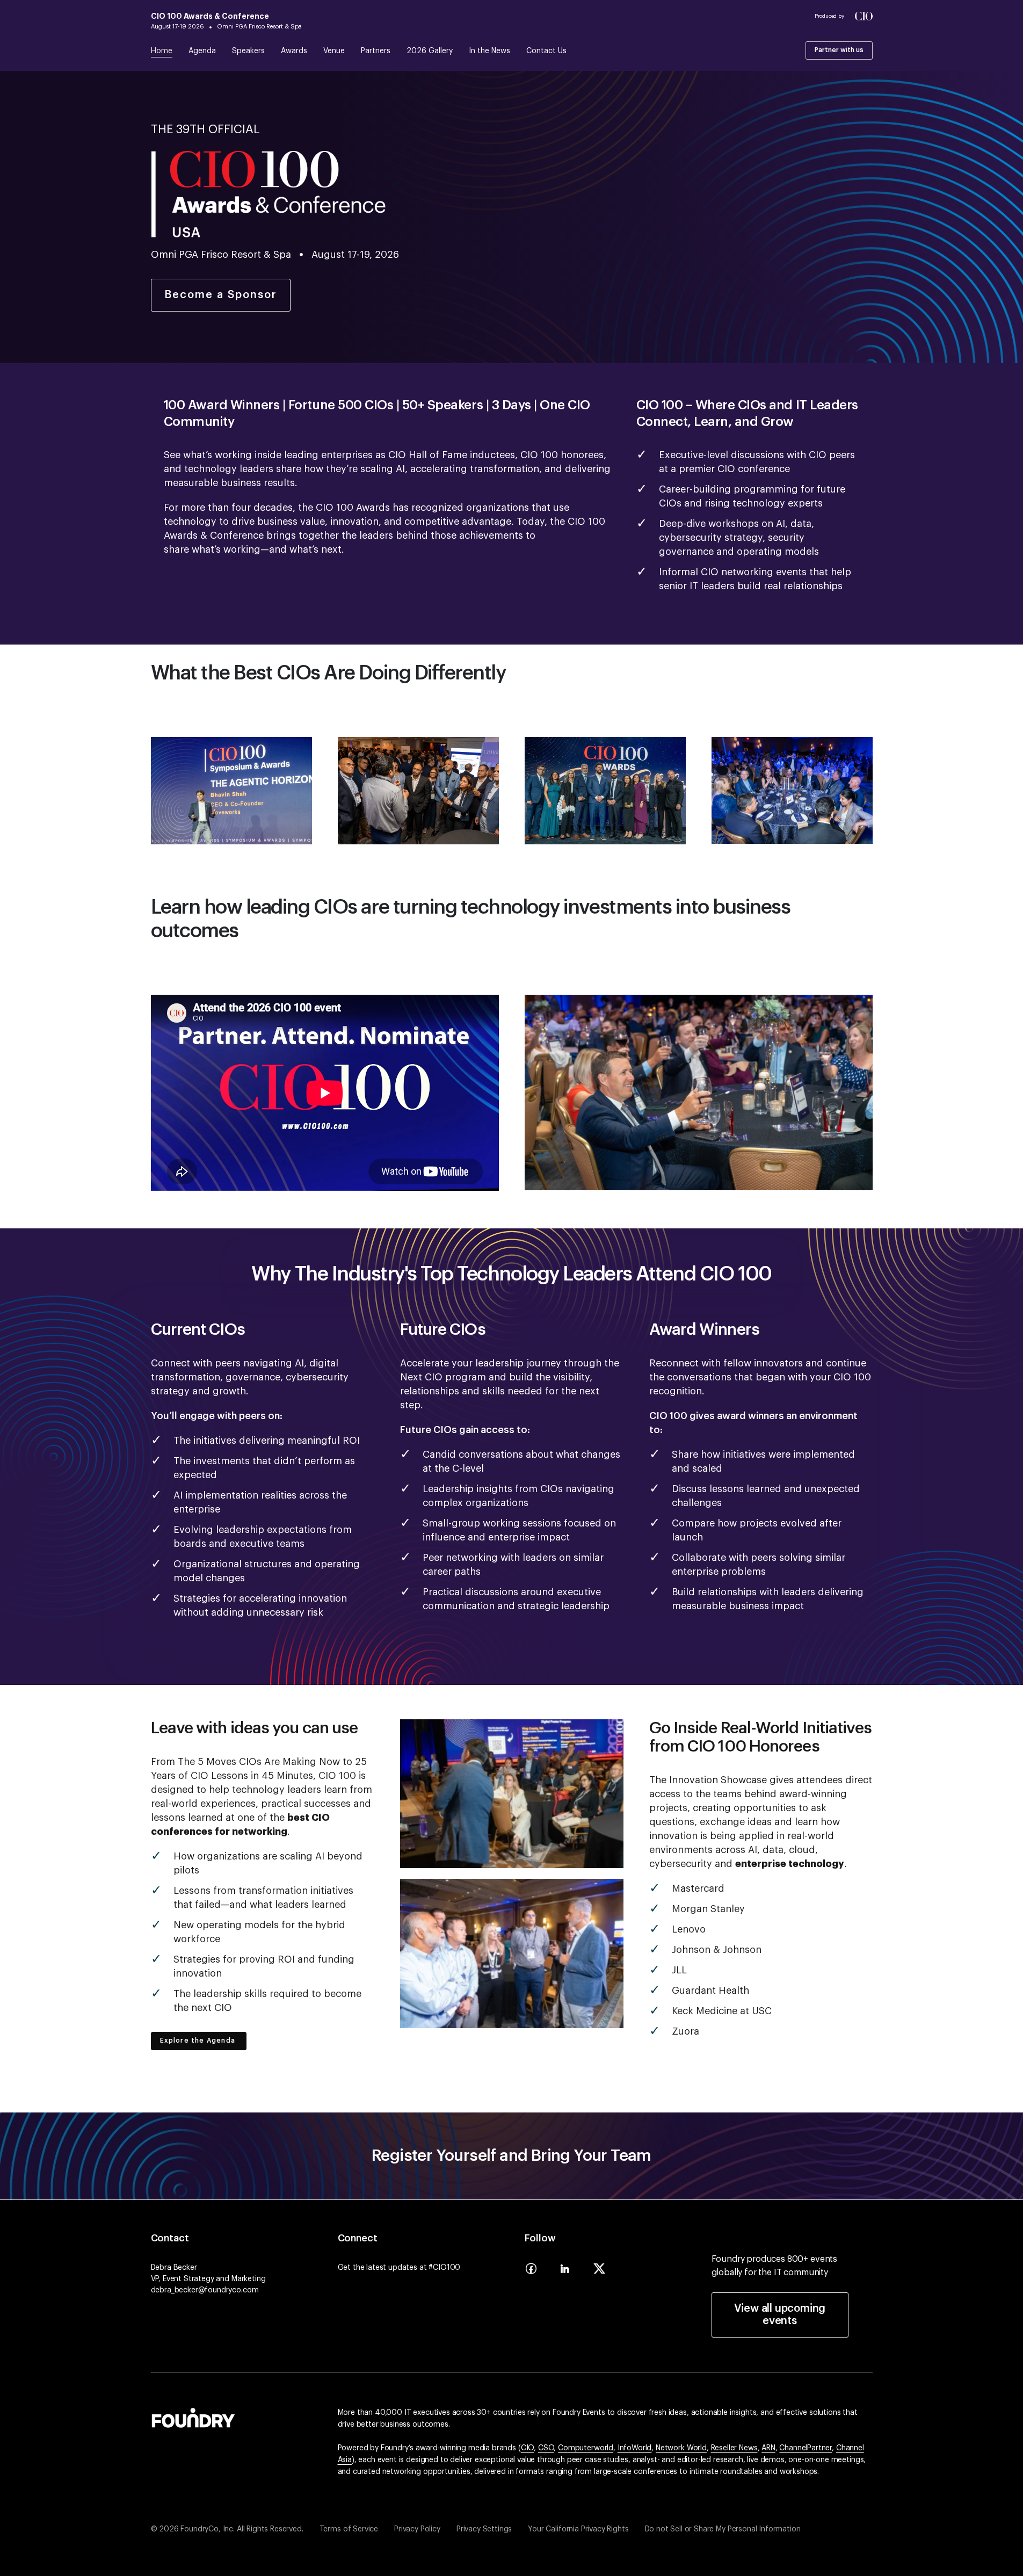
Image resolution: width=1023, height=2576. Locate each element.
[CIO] (864, 16)
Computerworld (586, 2448)
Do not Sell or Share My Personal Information (723, 2529)
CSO (546, 2448)
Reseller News (734, 2448)
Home (162, 51)
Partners (376, 51)
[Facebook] (531, 2272)
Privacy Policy (417, 2529)
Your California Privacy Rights (578, 2529)
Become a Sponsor (221, 295)
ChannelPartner (806, 2448)
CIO (528, 2448)
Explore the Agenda (199, 2040)
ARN (768, 2448)
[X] (599, 2272)
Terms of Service (349, 2529)
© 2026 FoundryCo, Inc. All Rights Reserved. (227, 2529)
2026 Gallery (430, 51)
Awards (294, 51)
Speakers (248, 51)
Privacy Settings (484, 2529)
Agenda (202, 51)
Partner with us (839, 50)
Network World (681, 2448)
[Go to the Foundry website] (193, 2416)
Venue (334, 51)
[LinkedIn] (565, 2272)
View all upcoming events (780, 2315)
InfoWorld (635, 2448)
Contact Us (546, 51)
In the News (489, 51)
